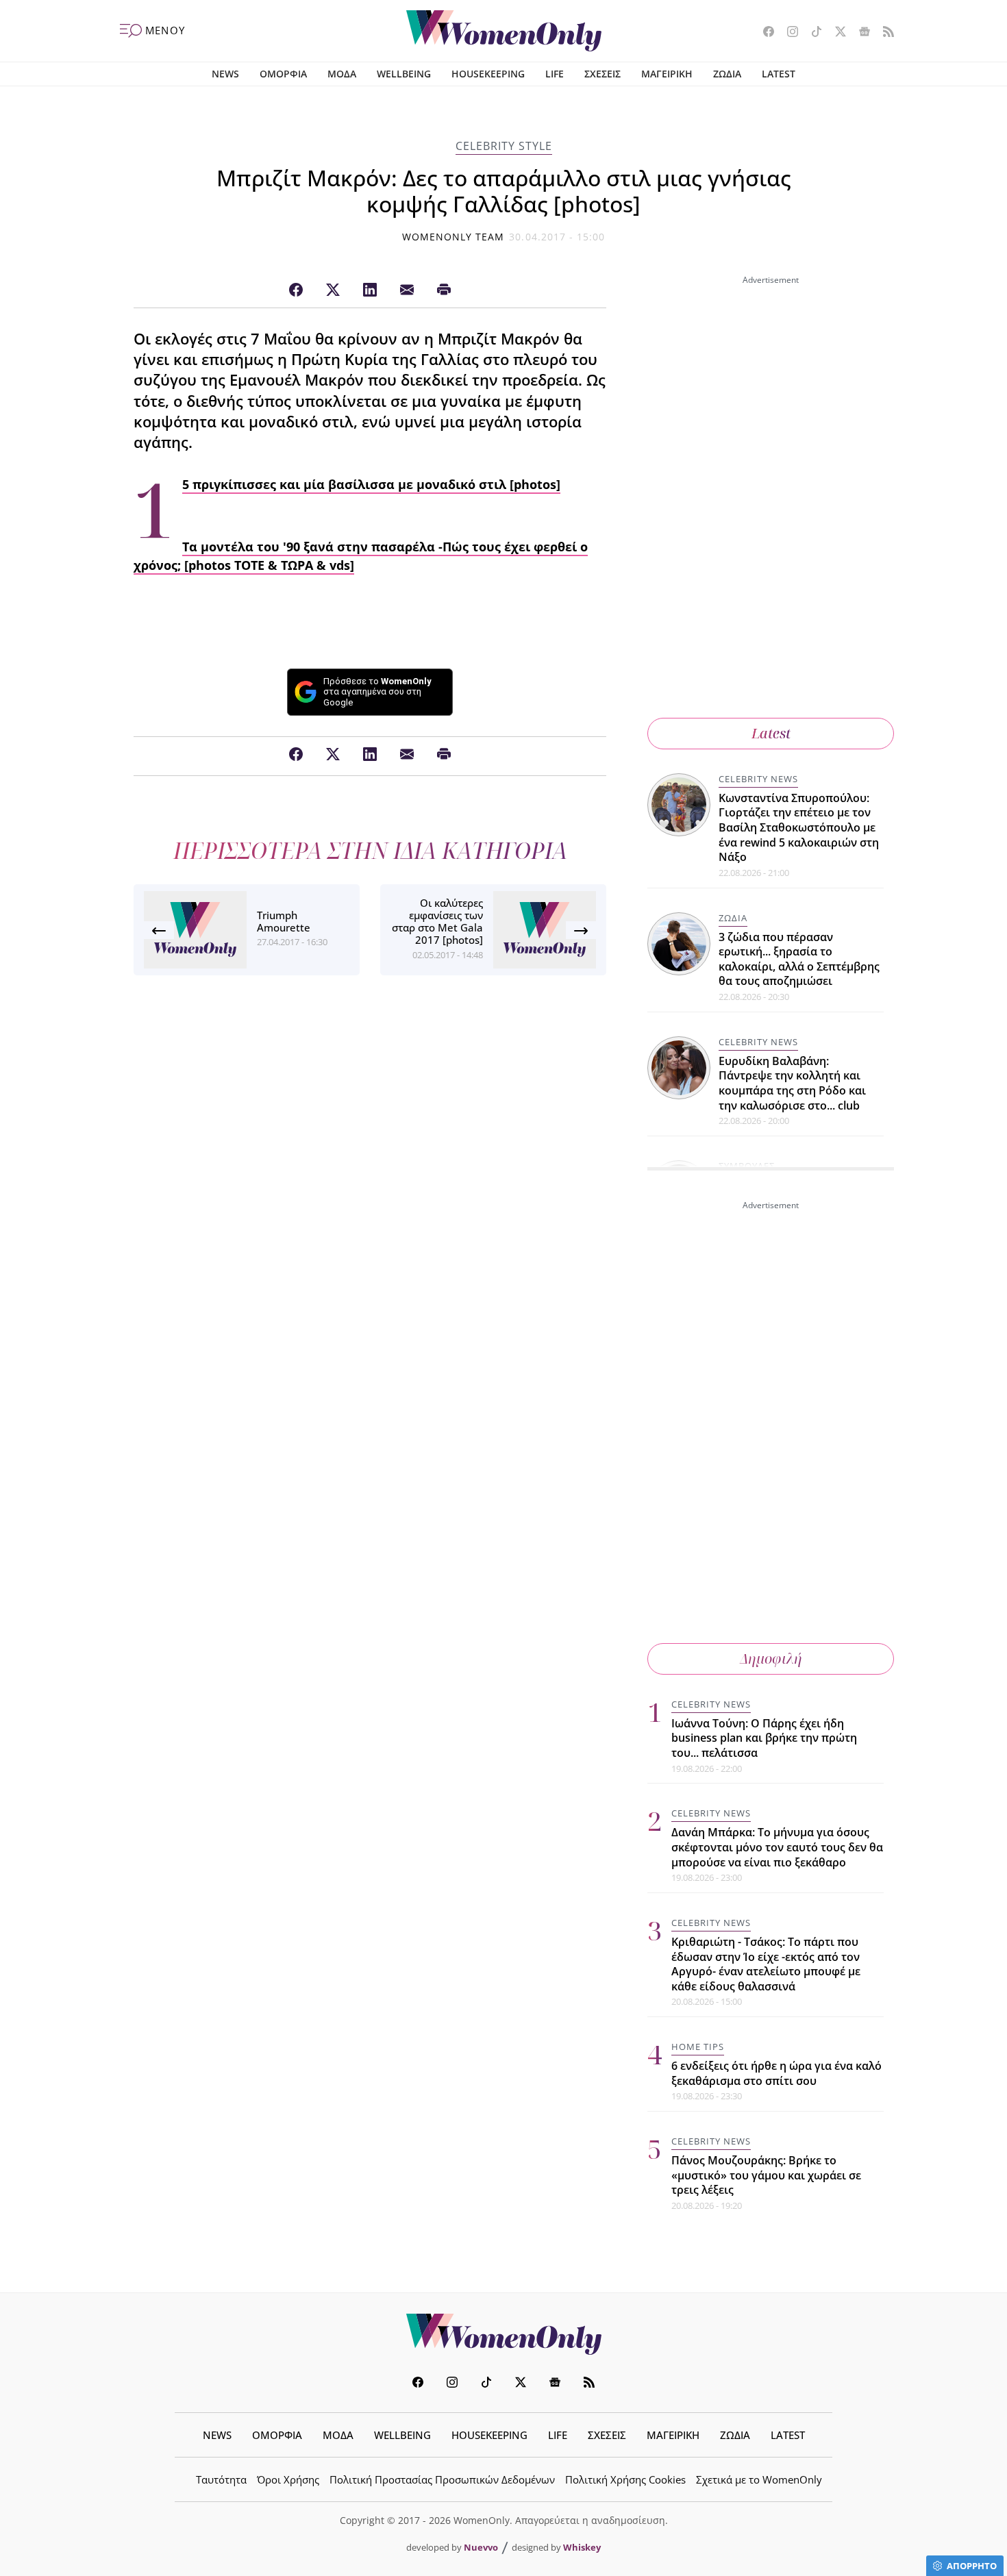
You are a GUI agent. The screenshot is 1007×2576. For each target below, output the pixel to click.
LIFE (555, 74)
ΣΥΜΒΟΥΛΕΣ (747, 1166)
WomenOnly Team (453, 237)
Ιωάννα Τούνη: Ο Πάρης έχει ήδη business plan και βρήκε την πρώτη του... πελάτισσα (764, 1738)
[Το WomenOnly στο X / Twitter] (835, 33)
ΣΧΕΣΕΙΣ (602, 74)
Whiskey (582, 2547)
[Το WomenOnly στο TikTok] (811, 33)
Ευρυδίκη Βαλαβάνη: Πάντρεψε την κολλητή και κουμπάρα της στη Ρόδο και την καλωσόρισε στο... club (792, 1083)
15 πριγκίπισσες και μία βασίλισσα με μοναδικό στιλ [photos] (371, 485)
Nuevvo (481, 2547)
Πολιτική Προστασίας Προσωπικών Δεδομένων (442, 2479)
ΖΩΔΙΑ (727, 74)
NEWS (225, 74)
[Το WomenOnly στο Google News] (859, 33)
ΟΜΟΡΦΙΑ (283, 74)
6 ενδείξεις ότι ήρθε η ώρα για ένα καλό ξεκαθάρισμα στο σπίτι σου (776, 2073)
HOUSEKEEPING (488, 74)
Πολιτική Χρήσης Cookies (625, 2479)
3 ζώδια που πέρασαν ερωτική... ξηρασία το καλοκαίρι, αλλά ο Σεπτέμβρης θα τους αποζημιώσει (799, 959)
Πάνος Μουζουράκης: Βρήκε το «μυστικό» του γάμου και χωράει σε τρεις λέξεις (766, 2175)
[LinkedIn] (370, 290)
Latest (771, 733)
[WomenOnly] (504, 31)
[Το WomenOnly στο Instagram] (787, 33)
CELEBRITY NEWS (758, 779)
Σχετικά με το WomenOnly (759, 2479)
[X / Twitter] (333, 290)
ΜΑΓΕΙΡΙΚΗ (667, 74)
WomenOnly (503, 2334)
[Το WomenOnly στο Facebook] (763, 33)
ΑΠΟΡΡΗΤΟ (972, 2566)
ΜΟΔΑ (342, 74)
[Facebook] (296, 290)
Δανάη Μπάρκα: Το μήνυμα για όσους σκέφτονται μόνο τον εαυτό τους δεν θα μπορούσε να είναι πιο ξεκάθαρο (777, 1847)
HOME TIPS (698, 2047)
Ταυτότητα (221, 2479)
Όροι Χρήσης (288, 2479)
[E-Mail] (407, 290)
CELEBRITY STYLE (504, 146)
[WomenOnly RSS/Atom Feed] (883, 33)
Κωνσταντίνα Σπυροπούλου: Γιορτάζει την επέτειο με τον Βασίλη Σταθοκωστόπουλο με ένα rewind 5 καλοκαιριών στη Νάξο (799, 827)
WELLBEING (404, 74)
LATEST (779, 74)
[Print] (444, 290)
